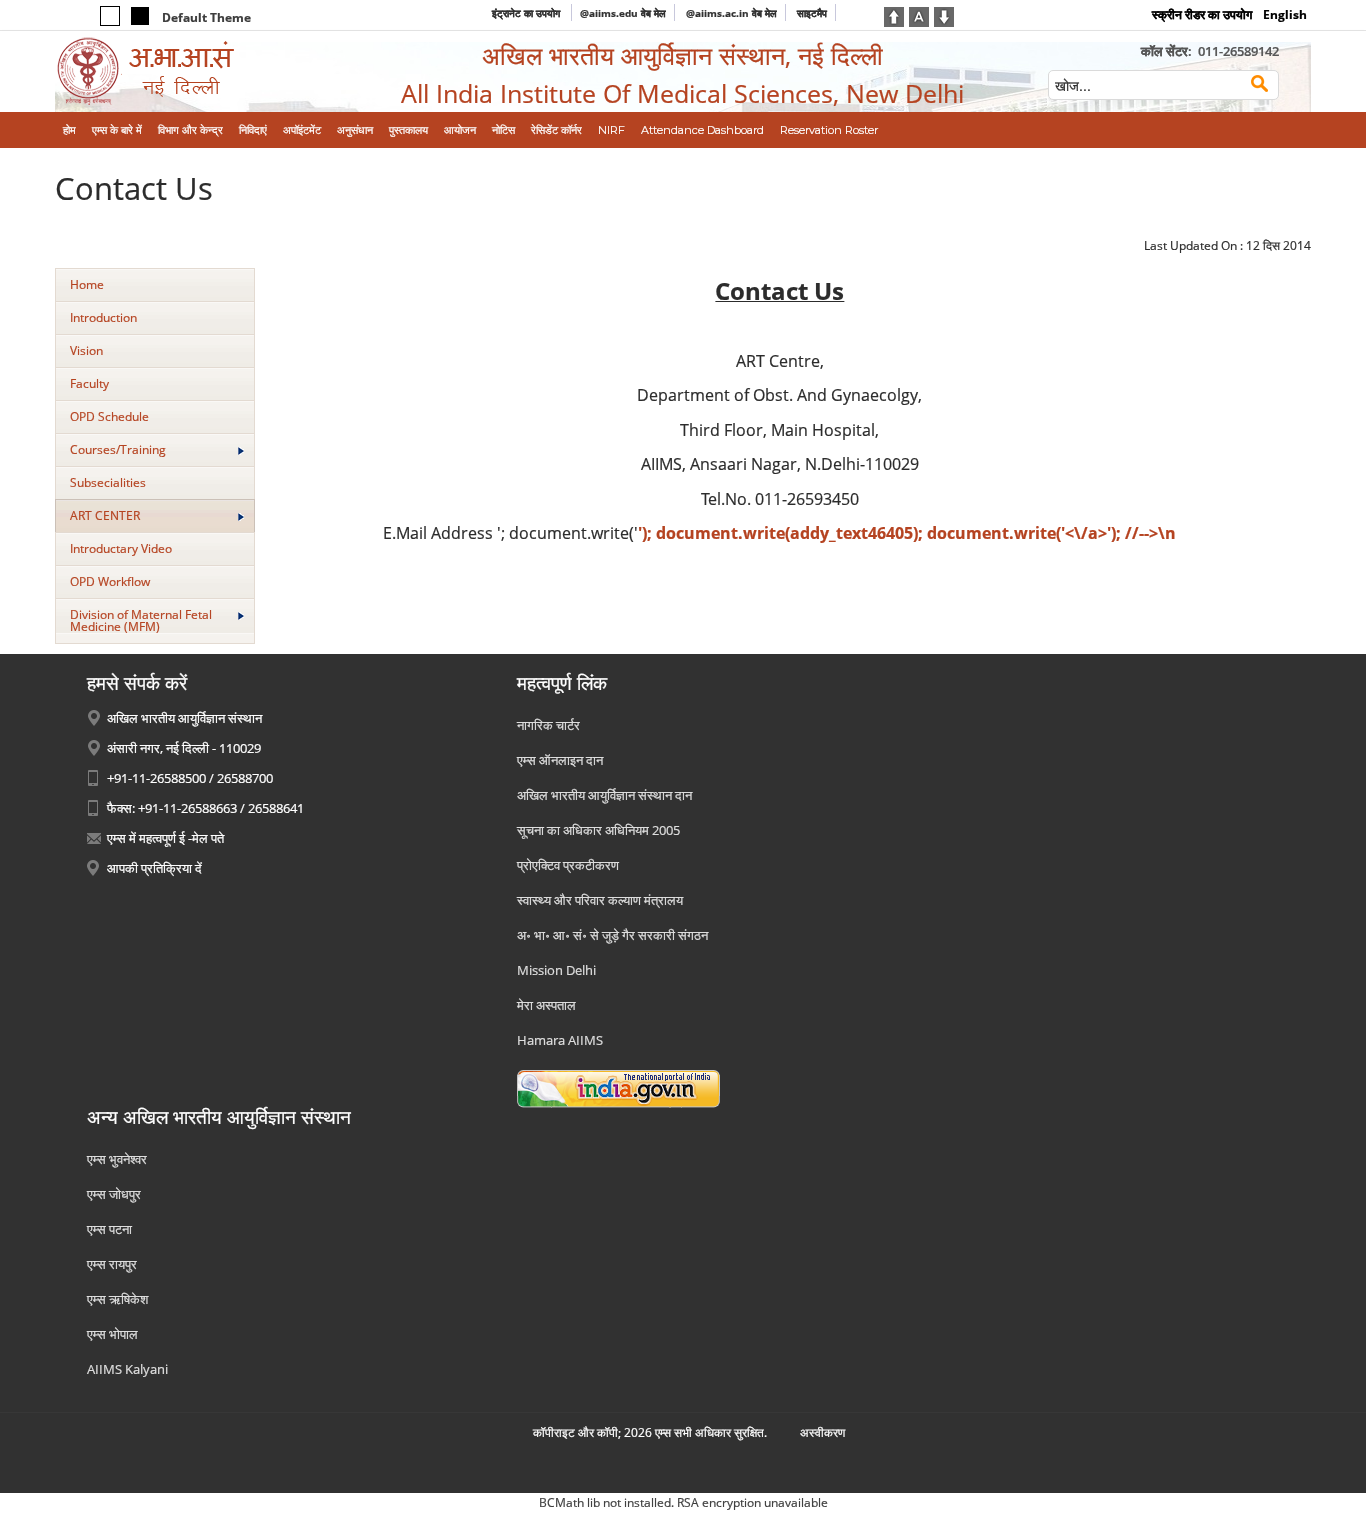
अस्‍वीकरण (822, 1432)
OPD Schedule (109, 416)
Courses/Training (118, 449)
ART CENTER (105, 515)
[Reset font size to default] (919, 15)
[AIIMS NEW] (200, 71)
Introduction (103, 317)
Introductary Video (121, 548)
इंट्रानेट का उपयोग (527, 13)
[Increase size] (894, 15)
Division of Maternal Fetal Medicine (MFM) (141, 620)
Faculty (89, 383)
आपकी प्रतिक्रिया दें (154, 868)
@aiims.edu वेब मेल (623, 13)
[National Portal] (618, 1088)
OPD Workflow (110, 581)
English (1285, 14)
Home (87, 284)
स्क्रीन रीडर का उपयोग (1202, 14)
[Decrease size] (944, 15)
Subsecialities (108, 482)
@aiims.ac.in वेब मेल (731, 13)
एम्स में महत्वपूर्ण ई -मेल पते (165, 838)
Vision (86, 350)
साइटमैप (812, 13)
